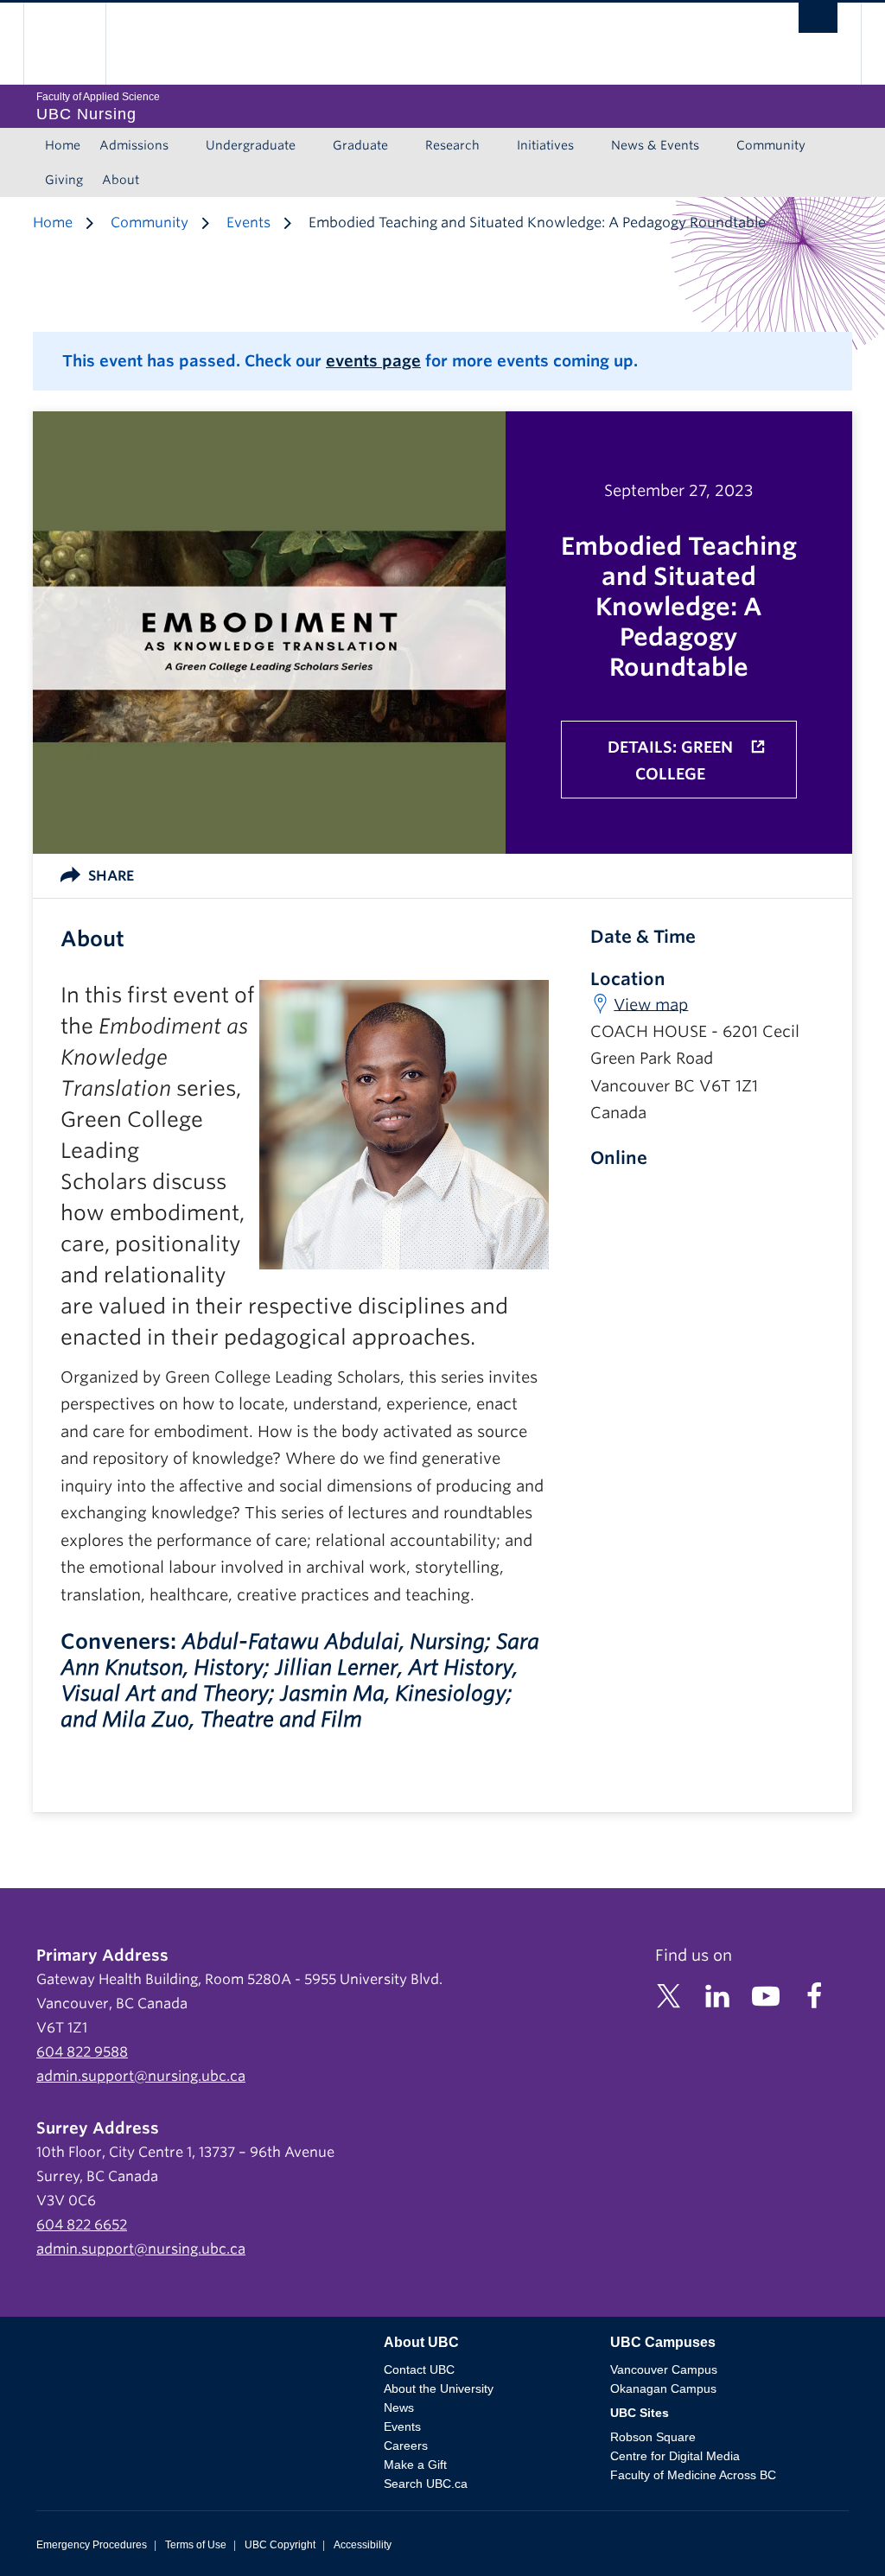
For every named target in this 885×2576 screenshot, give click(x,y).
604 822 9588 (82, 2052)
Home (63, 145)
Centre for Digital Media (675, 2456)
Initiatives (545, 145)
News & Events (655, 145)
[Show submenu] (185, 145)
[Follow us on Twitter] (669, 1995)
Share (111, 876)
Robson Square (653, 2437)
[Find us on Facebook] (814, 1995)
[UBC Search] (818, 22)
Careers (406, 2446)
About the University (439, 2388)
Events (248, 223)
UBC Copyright (280, 2545)
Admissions (134, 145)
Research (452, 145)
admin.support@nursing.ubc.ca (141, 2076)
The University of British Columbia (77, 44)
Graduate (360, 145)
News (399, 2407)
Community (771, 145)
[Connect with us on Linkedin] (717, 1995)
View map (651, 1004)
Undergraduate (251, 145)
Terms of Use (196, 2545)
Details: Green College (670, 761)
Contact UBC (419, 2369)
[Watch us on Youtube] (766, 1995)
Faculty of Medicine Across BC (693, 2475)
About (121, 180)
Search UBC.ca (426, 2484)
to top (831, 2532)
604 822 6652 (82, 2225)
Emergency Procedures (92, 2545)
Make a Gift (415, 2465)
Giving (64, 180)
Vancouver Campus (664, 2369)
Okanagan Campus (663, 2388)
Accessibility (363, 2545)
